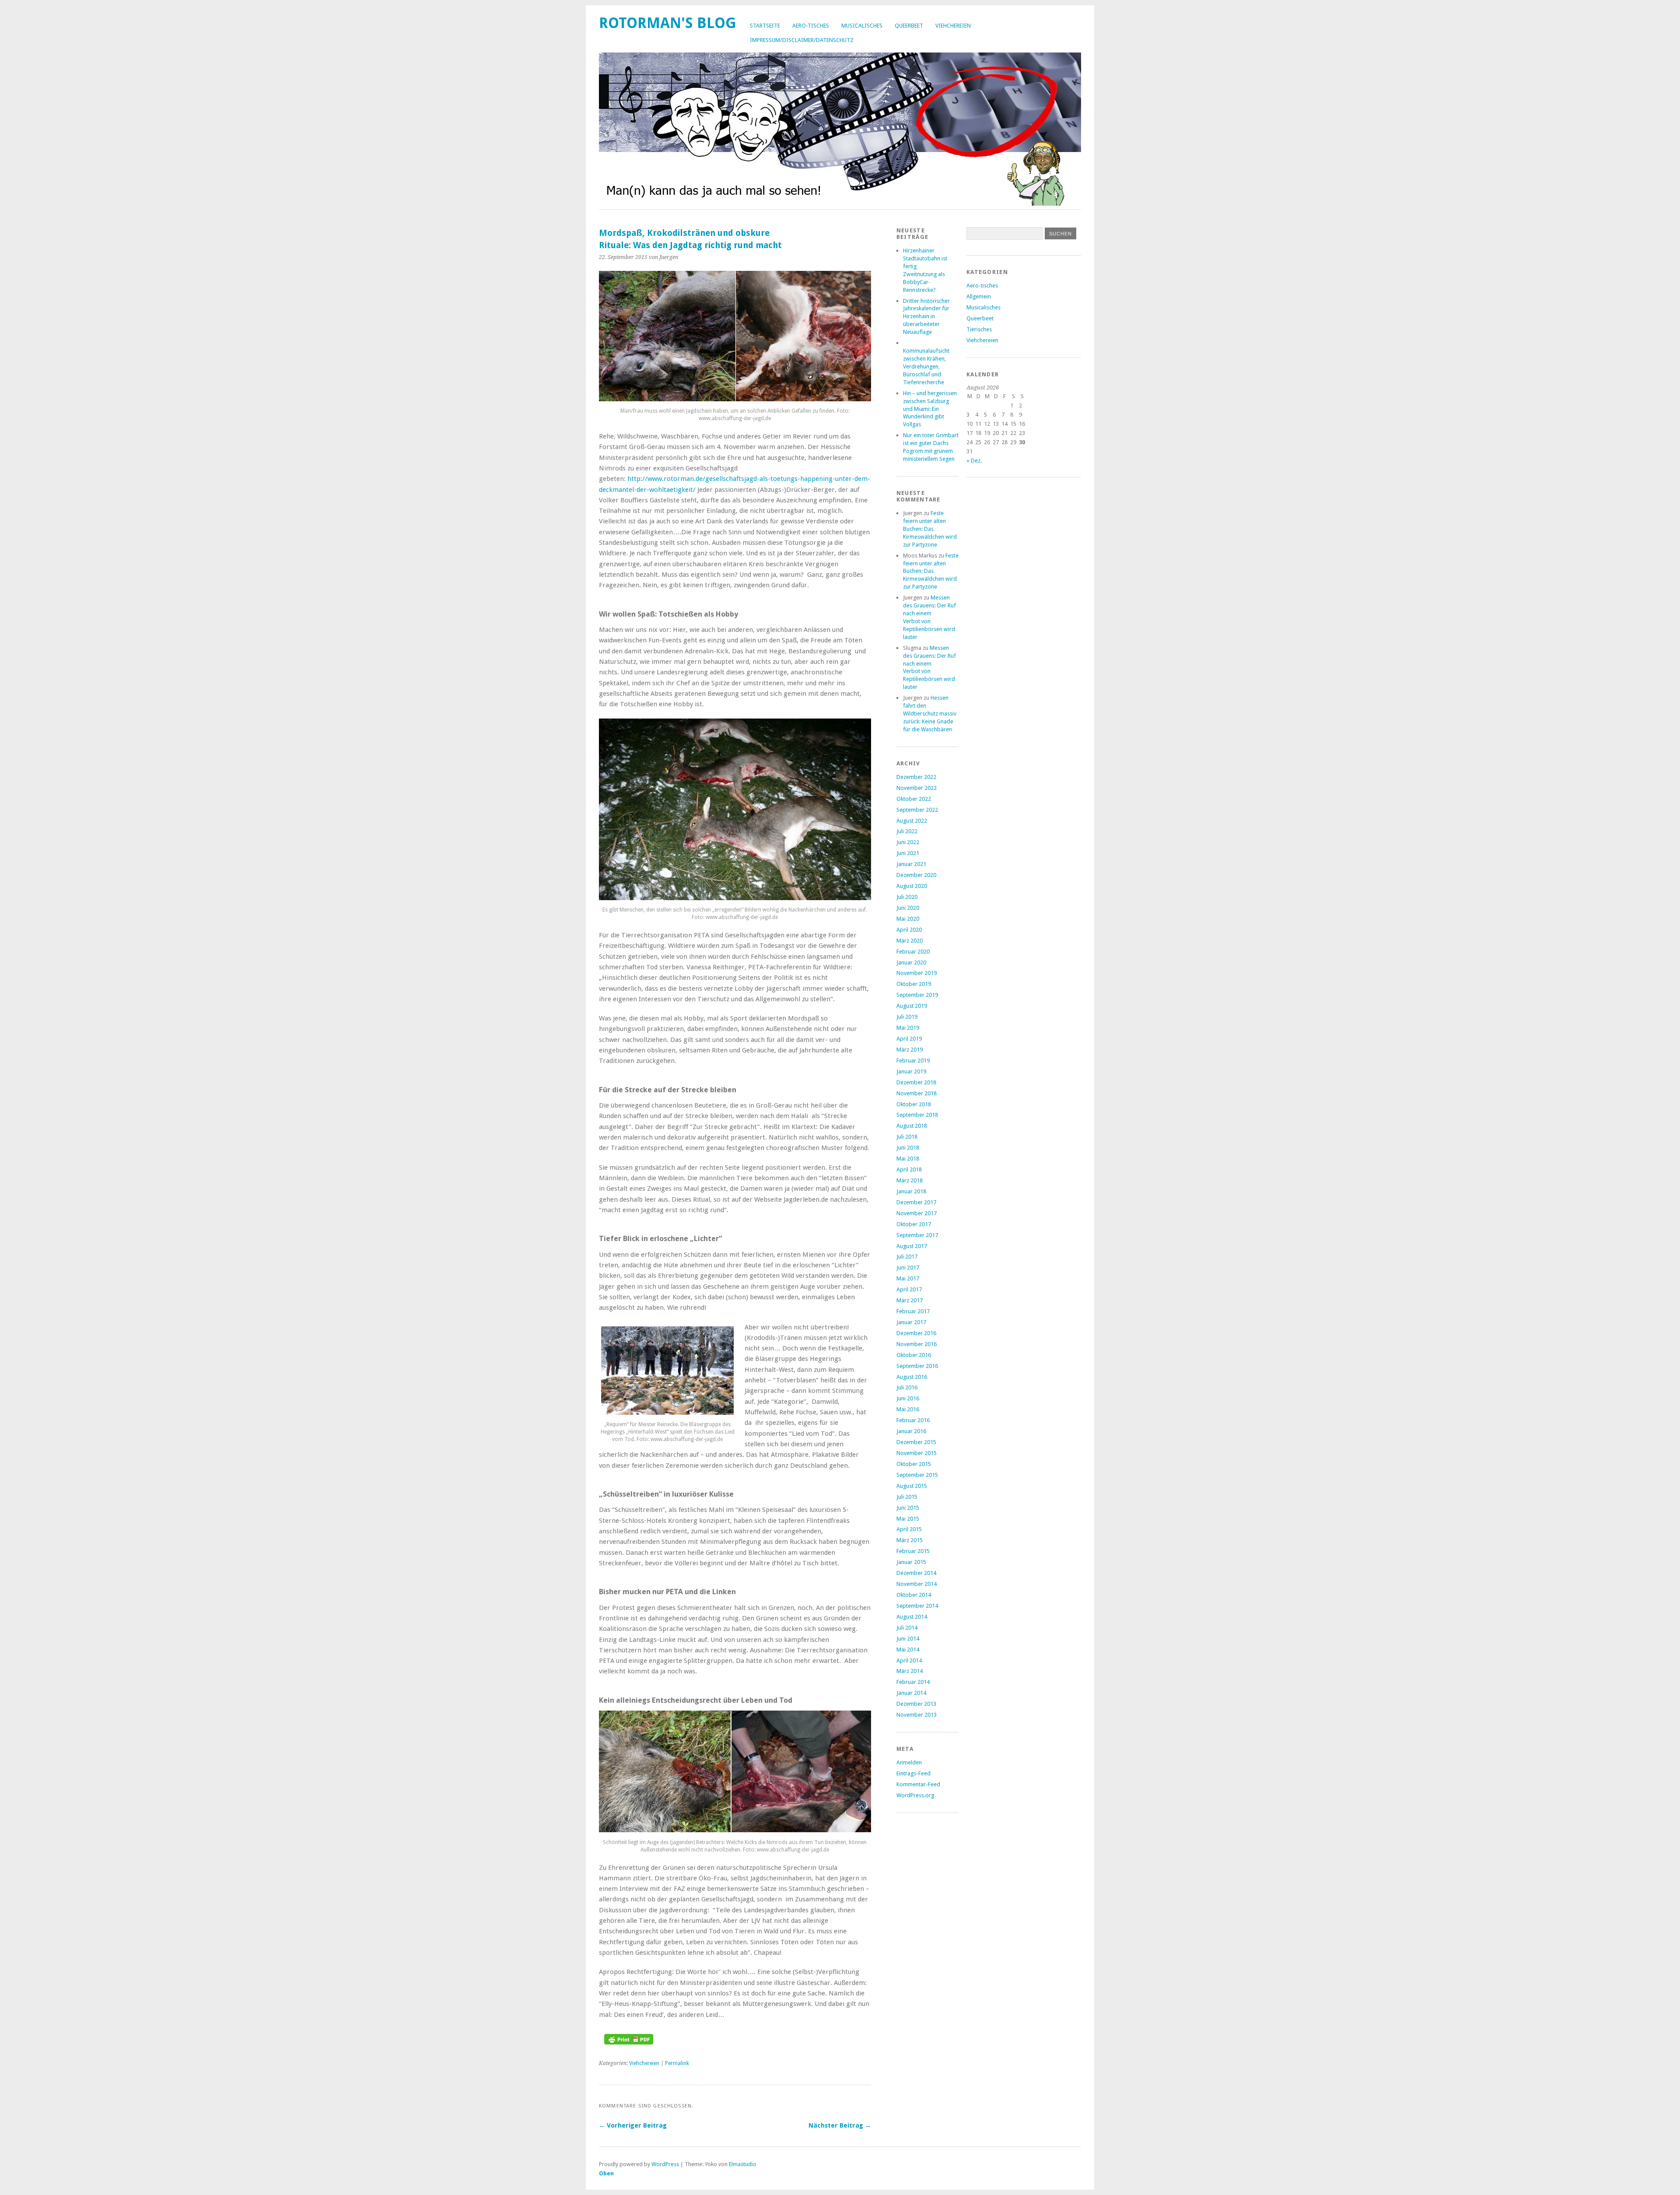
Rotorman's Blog (668, 23)
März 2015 (910, 1540)
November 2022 (917, 788)
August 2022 (912, 821)
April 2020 (909, 930)
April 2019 (909, 1039)
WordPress (665, 2164)
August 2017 (912, 1246)
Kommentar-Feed (918, 1784)
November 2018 (917, 1093)
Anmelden (909, 1762)
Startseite (765, 26)
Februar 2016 (913, 1420)
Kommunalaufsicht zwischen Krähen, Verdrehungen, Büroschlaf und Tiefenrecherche (926, 366)
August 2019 (912, 1006)
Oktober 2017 (914, 1224)
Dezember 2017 (916, 1202)
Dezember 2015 (916, 1442)
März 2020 (910, 941)
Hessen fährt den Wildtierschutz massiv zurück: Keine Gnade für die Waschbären (930, 714)
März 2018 (910, 1180)
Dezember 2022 (916, 777)
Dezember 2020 (916, 875)
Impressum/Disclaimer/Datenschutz (802, 40)
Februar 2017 (913, 1311)
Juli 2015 (907, 1497)
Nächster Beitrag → (840, 2125)
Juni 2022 (908, 842)
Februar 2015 (913, 1551)
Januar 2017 (911, 1322)
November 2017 (917, 1213)
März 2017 (910, 1300)
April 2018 (909, 1169)
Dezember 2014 (916, 1573)
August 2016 (912, 1377)
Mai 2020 (908, 919)
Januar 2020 (911, 963)
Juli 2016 (907, 1387)
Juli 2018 (907, 1137)
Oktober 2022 (914, 799)
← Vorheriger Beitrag (633, 2125)
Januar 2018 (911, 1191)
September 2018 (917, 1115)
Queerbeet (909, 26)
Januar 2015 (911, 1562)
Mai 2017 (908, 1278)
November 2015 (917, 1453)
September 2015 (917, 1475)
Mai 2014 (908, 1650)
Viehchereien (953, 26)
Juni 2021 (908, 853)
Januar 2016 (911, 1431)
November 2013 (917, 1715)
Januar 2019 (911, 1071)
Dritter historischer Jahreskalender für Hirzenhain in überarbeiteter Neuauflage (926, 317)
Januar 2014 (911, 1693)
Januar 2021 (911, 864)
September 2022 (917, 810)
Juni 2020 (908, 908)
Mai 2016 (908, 1409)
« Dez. (974, 461)
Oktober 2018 (914, 1104)
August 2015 (912, 1486)
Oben (606, 2173)
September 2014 (917, 1606)
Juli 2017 (907, 1257)
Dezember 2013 (916, 1704)
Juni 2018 (908, 1148)
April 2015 (909, 1529)
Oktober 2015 (914, 1464)
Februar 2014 (913, 1682)
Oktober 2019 (914, 984)
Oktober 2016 (914, 1355)
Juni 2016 (908, 1398)
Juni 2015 (908, 1508)
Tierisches (979, 329)
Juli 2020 (907, 897)
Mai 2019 (908, 1028)
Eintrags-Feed (913, 1773)
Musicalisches (862, 26)
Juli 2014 (907, 1628)
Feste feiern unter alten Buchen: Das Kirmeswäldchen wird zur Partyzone (930, 529)
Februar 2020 (913, 952)
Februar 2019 (913, 1061)
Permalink (677, 2063)
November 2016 (917, 1344)
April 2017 (909, 1289)
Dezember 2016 (916, 1333)
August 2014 (912, 1617)
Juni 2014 (908, 1639)
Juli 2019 (907, 1017)
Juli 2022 (907, 831)
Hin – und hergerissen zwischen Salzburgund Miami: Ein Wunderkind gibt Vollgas (930, 409)
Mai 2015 (908, 1519)
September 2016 (917, 1366)
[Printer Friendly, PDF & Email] (629, 2042)
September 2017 (917, 1235)
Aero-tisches (811, 26)
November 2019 (917, 973)
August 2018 (912, 1126)
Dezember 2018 (916, 1082)
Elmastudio (743, 2164)
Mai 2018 (908, 1159)
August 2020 (912, 886)
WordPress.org (915, 1795)
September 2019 (917, 995)
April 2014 (909, 1660)
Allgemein (979, 296)
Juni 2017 (908, 1268)
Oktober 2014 (914, 1595)
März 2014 (910, 1671)
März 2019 (910, 1050)
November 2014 (917, 1584)
